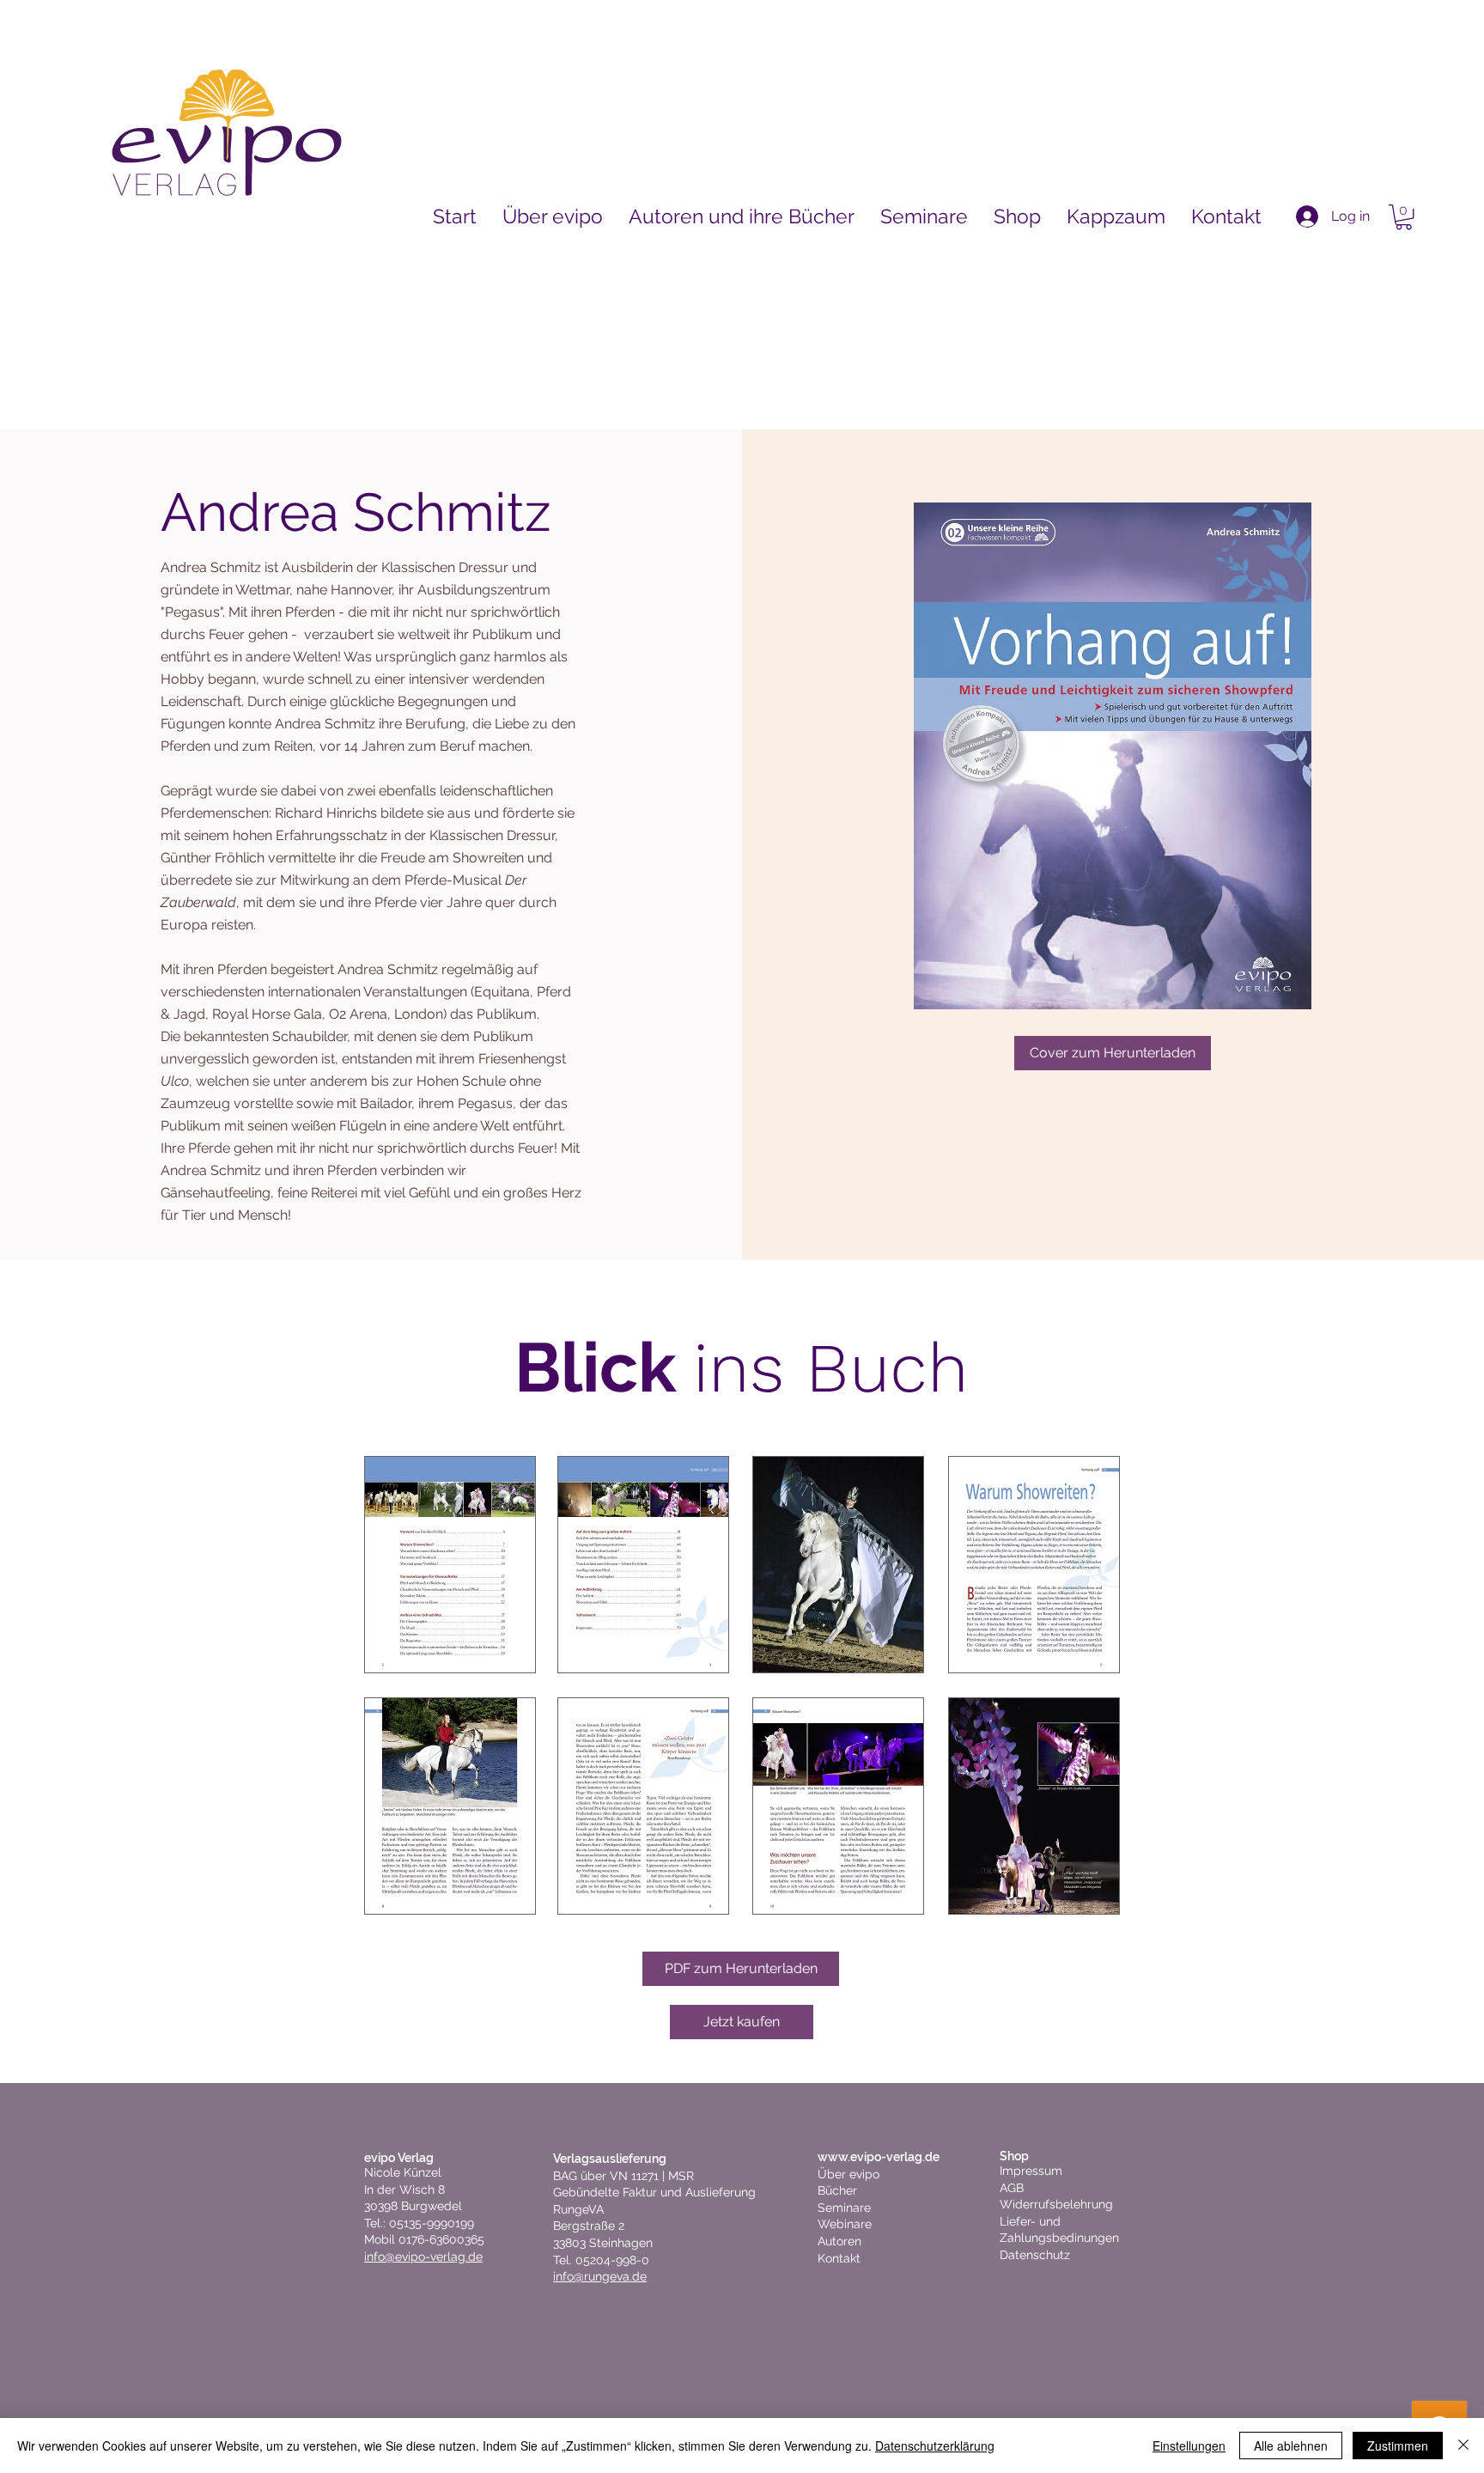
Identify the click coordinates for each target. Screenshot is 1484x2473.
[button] (1404, 217)
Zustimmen (1398, 2446)
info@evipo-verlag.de (423, 2257)
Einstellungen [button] (1189, 2446)
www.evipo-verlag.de (879, 2157)
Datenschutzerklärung (935, 2446)
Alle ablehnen (1291, 2446)
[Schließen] (1463, 2446)
